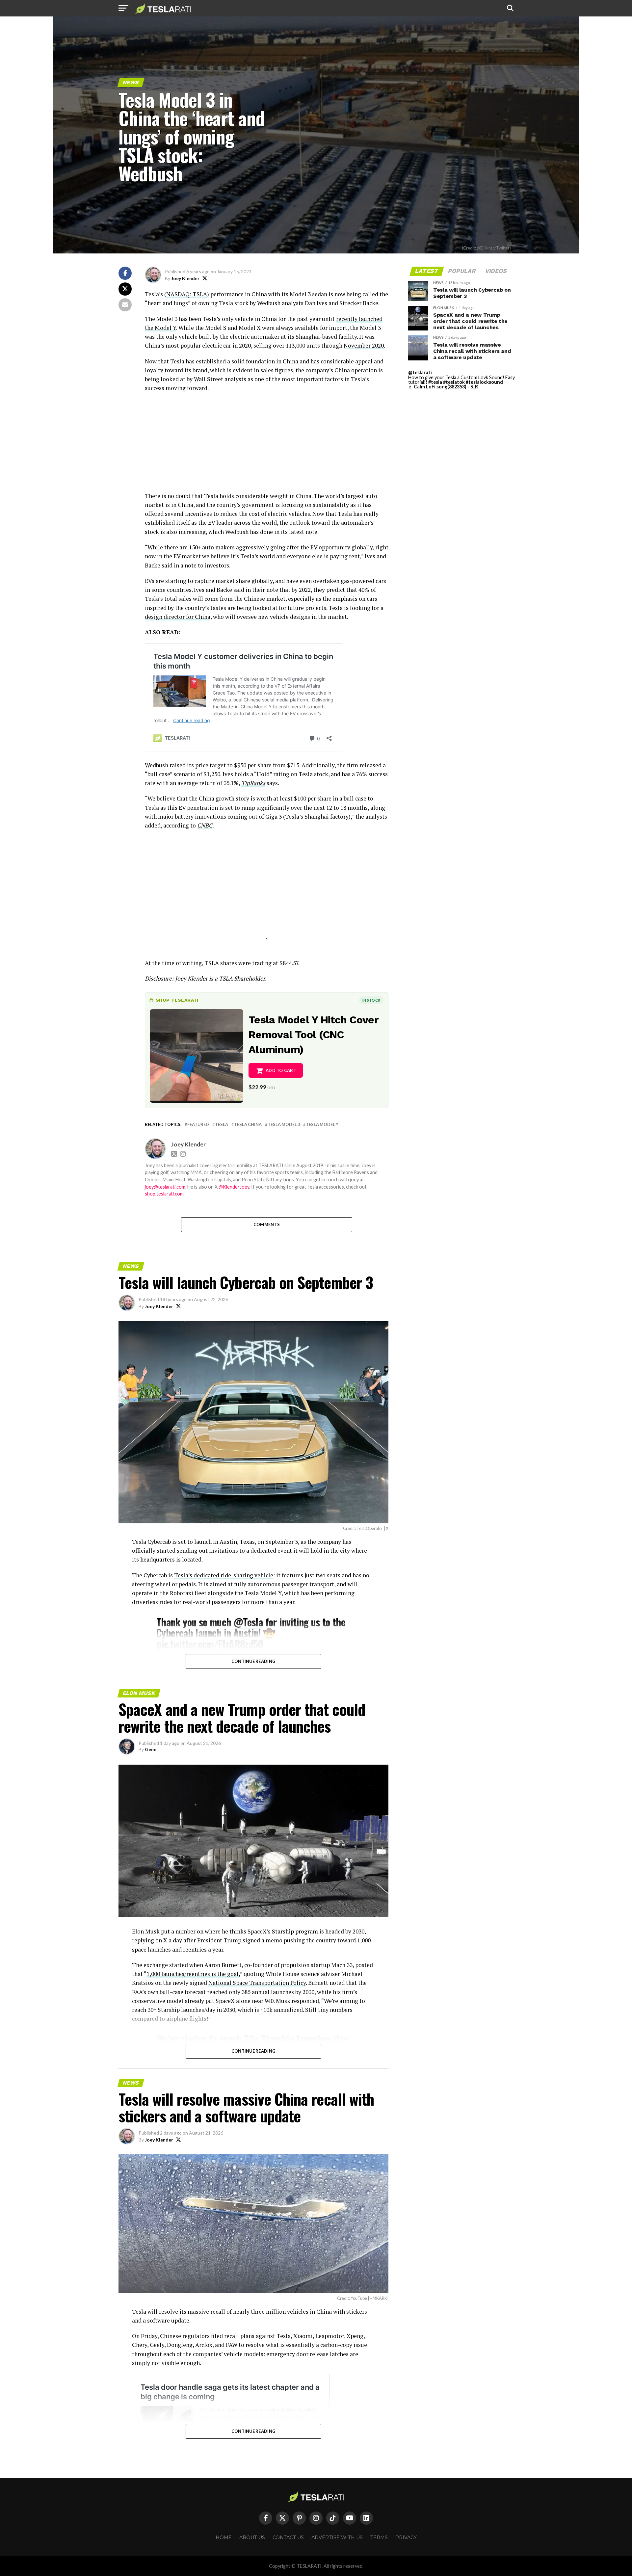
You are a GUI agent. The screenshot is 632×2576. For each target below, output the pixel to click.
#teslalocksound (484, 382)
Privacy (406, 2537)
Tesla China (248, 1125)
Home (224, 2537)
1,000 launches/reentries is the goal (193, 1974)
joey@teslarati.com (165, 1187)
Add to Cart (281, 1070)
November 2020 (364, 345)
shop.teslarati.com (164, 1194)
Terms (379, 2537)
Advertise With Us (337, 2537)
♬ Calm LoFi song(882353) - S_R (443, 387)
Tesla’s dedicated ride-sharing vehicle (224, 1575)
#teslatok (454, 382)
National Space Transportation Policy (257, 1983)
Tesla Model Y (322, 1125)
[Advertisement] (267, 445)
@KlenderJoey (234, 1187)
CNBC (205, 825)
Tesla (222, 1125)
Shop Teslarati (177, 1000)
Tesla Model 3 (284, 1125)
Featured (198, 1125)
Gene (151, 1749)
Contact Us (288, 2537)
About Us (252, 2537)
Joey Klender (185, 278)
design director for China (178, 617)
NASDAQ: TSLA (187, 294)
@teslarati (420, 372)
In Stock (371, 1000)
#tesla (435, 382)
